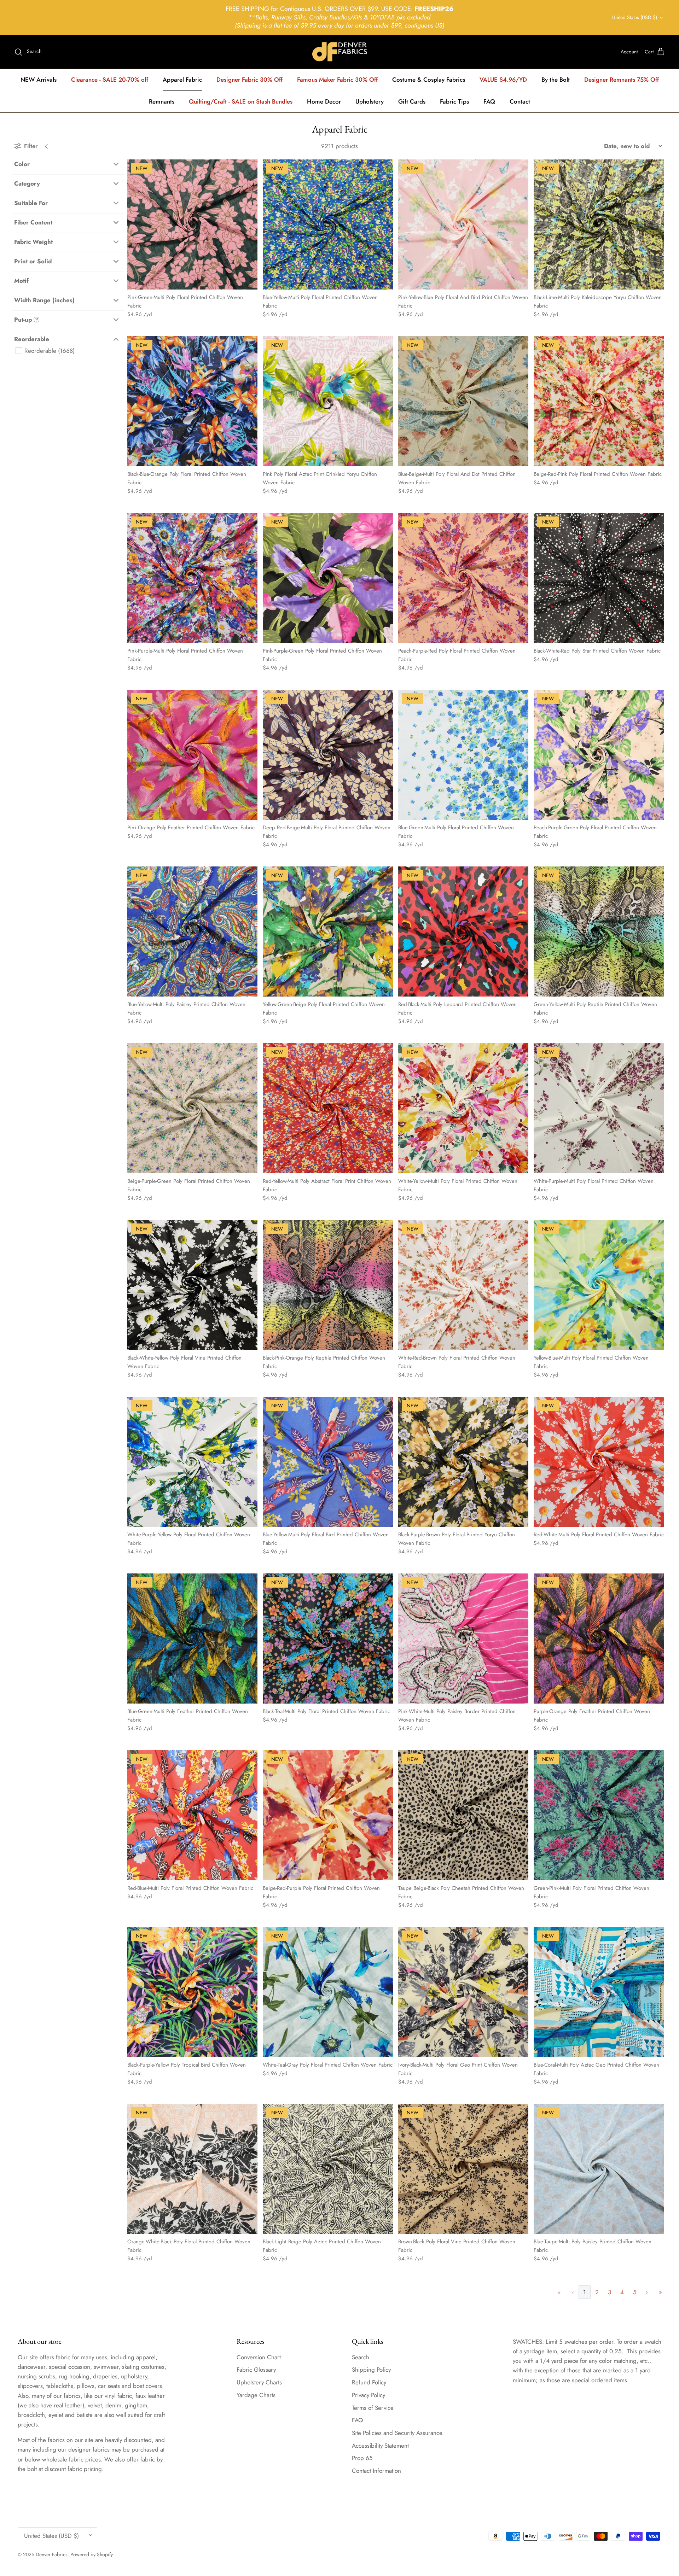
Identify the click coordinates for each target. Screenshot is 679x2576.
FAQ (489, 101)
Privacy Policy (368, 2395)
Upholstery (370, 101)
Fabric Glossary (256, 2370)
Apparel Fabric (182, 80)
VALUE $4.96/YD (503, 80)
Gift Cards (412, 101)
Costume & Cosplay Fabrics (429, 80)
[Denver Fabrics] (340, 52)
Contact (520, 101)
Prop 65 (362, 2458)
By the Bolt (556, 80)
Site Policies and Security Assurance (397, 2433)
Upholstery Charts (259, 2382)
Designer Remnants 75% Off (622, 80)
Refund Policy (369, 2382)
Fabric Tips (454, 101)
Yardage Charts (256, 2395)
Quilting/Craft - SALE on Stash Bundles (241, 101)
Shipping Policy (371, 2370)
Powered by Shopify (92, 2554)
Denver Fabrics (52, 2554)
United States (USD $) (635, 17)
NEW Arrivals (39, 80)
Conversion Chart (259, 2357)
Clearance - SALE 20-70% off (110, 80)
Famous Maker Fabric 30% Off (337, 80)
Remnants (162, 101)
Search (361, 2357)
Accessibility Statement (380, 2446)
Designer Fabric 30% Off (249, 80)
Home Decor (324, 101)
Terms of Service (373, 2408)
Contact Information (376, 2471)
